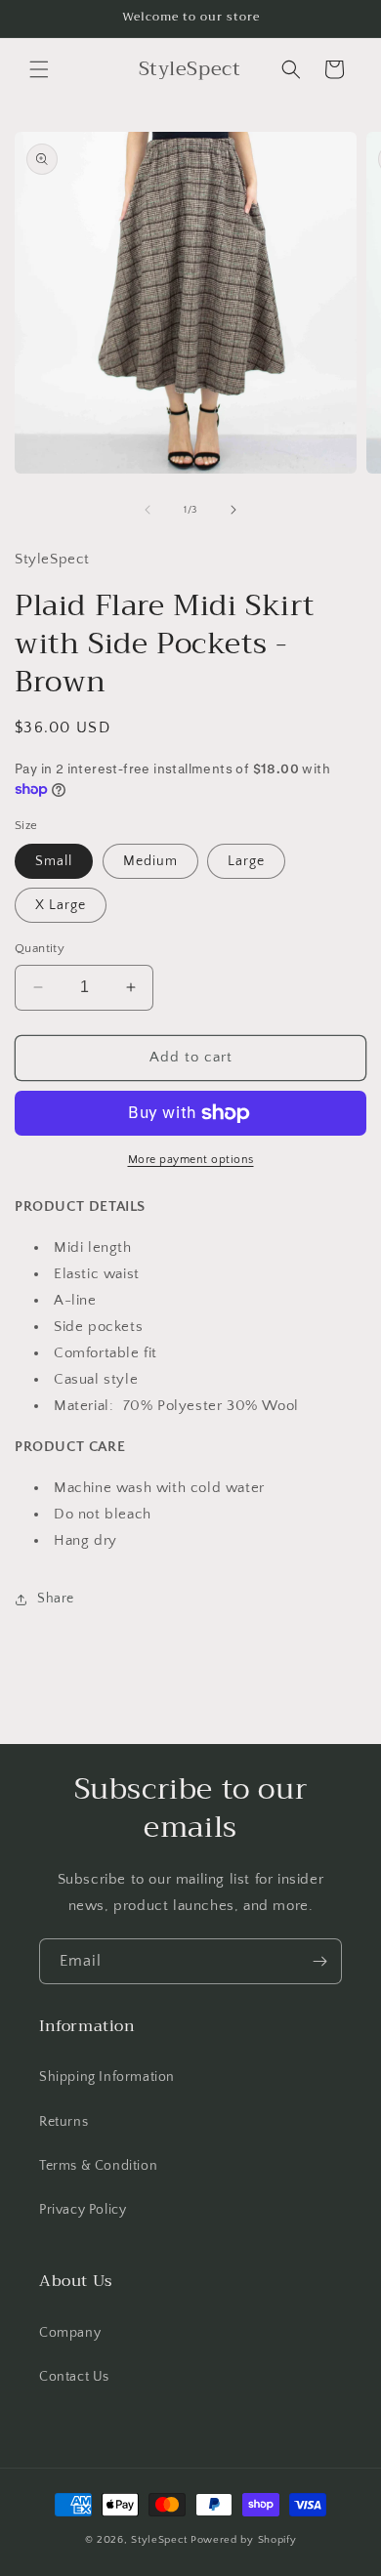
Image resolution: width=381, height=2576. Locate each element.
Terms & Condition (98, 2166)
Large (246, 861)
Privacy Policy (83, 2210)
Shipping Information (107, 2077)
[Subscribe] (319, 1961)
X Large (61, 905)
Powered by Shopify (244, 2540)
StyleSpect (159, 2540)
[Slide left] (148, 510)
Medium (150, 861)
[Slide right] (233, 510)
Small (54, 861)
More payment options (191, 1160)
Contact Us (74, 2377)
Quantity (40, 948)
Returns (63, 2122)
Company (70, 2333)
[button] (39, 69)
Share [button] (56, 1599)
